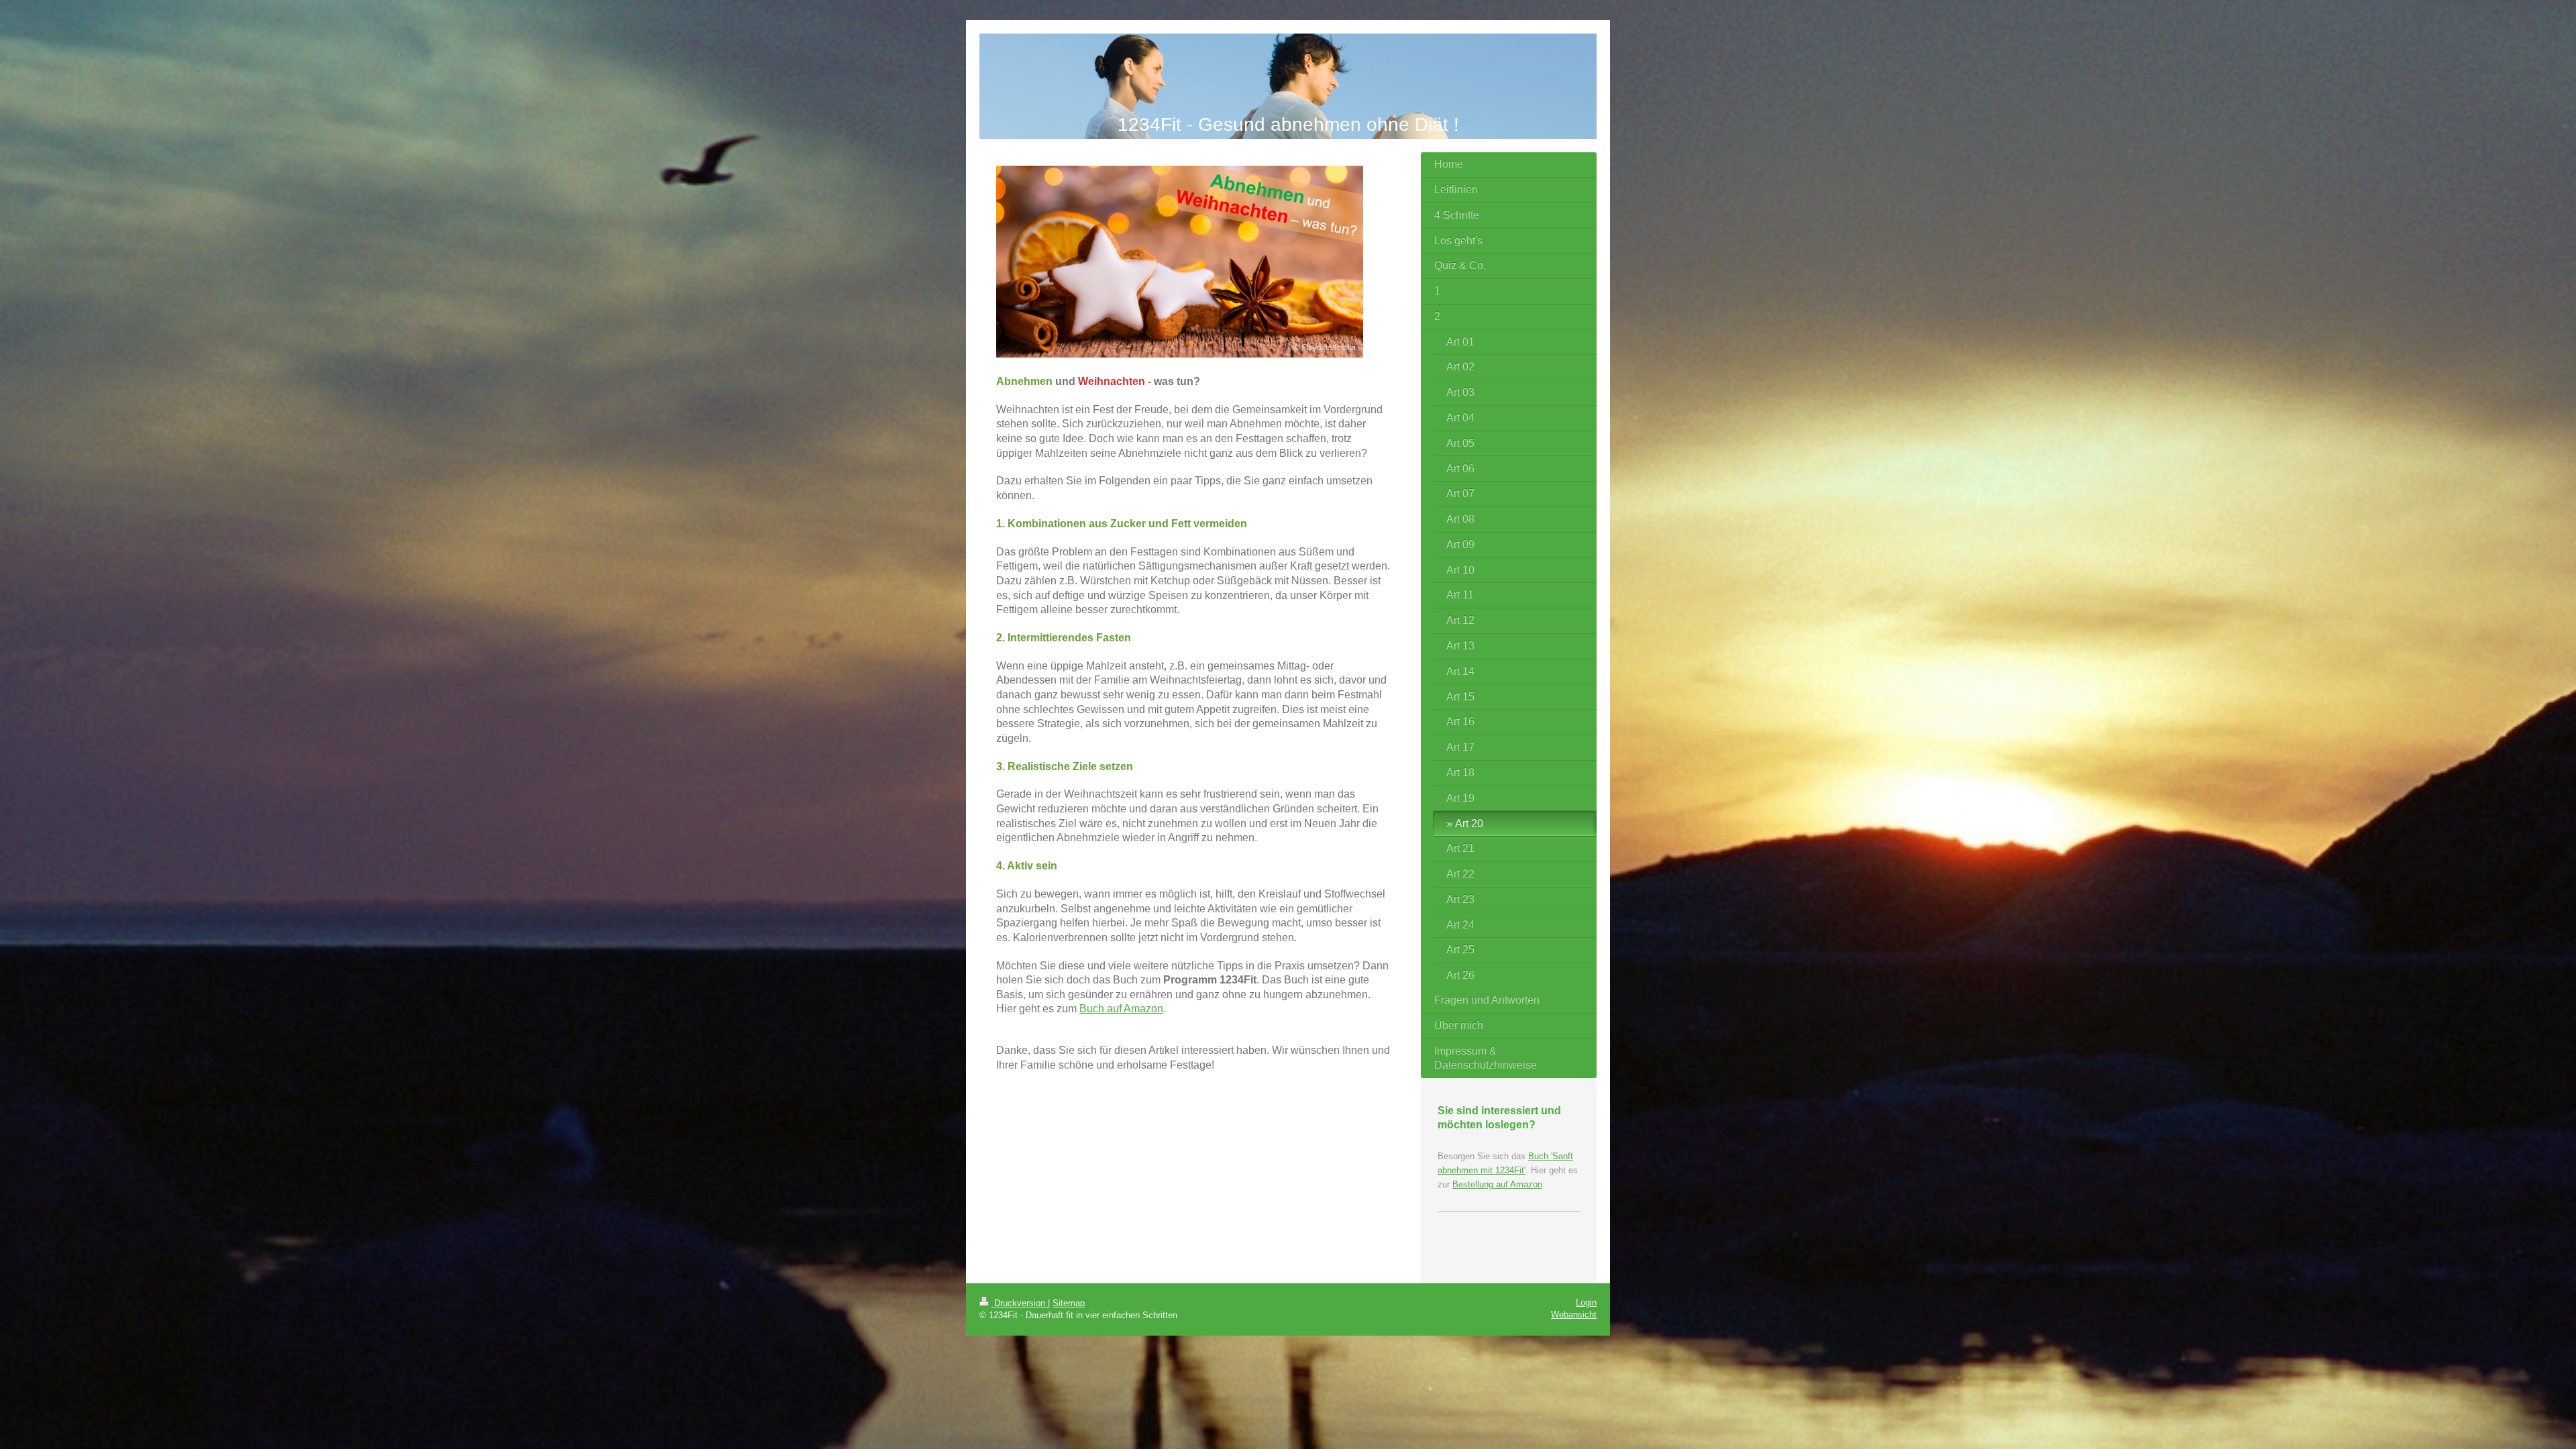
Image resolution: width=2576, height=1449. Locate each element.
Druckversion (1020, 1303)
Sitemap (1069, 1303)
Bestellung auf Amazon (1497, 1184)
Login (1586, 1302)
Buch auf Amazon (1121, 1009)
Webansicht (1574, 1314)
